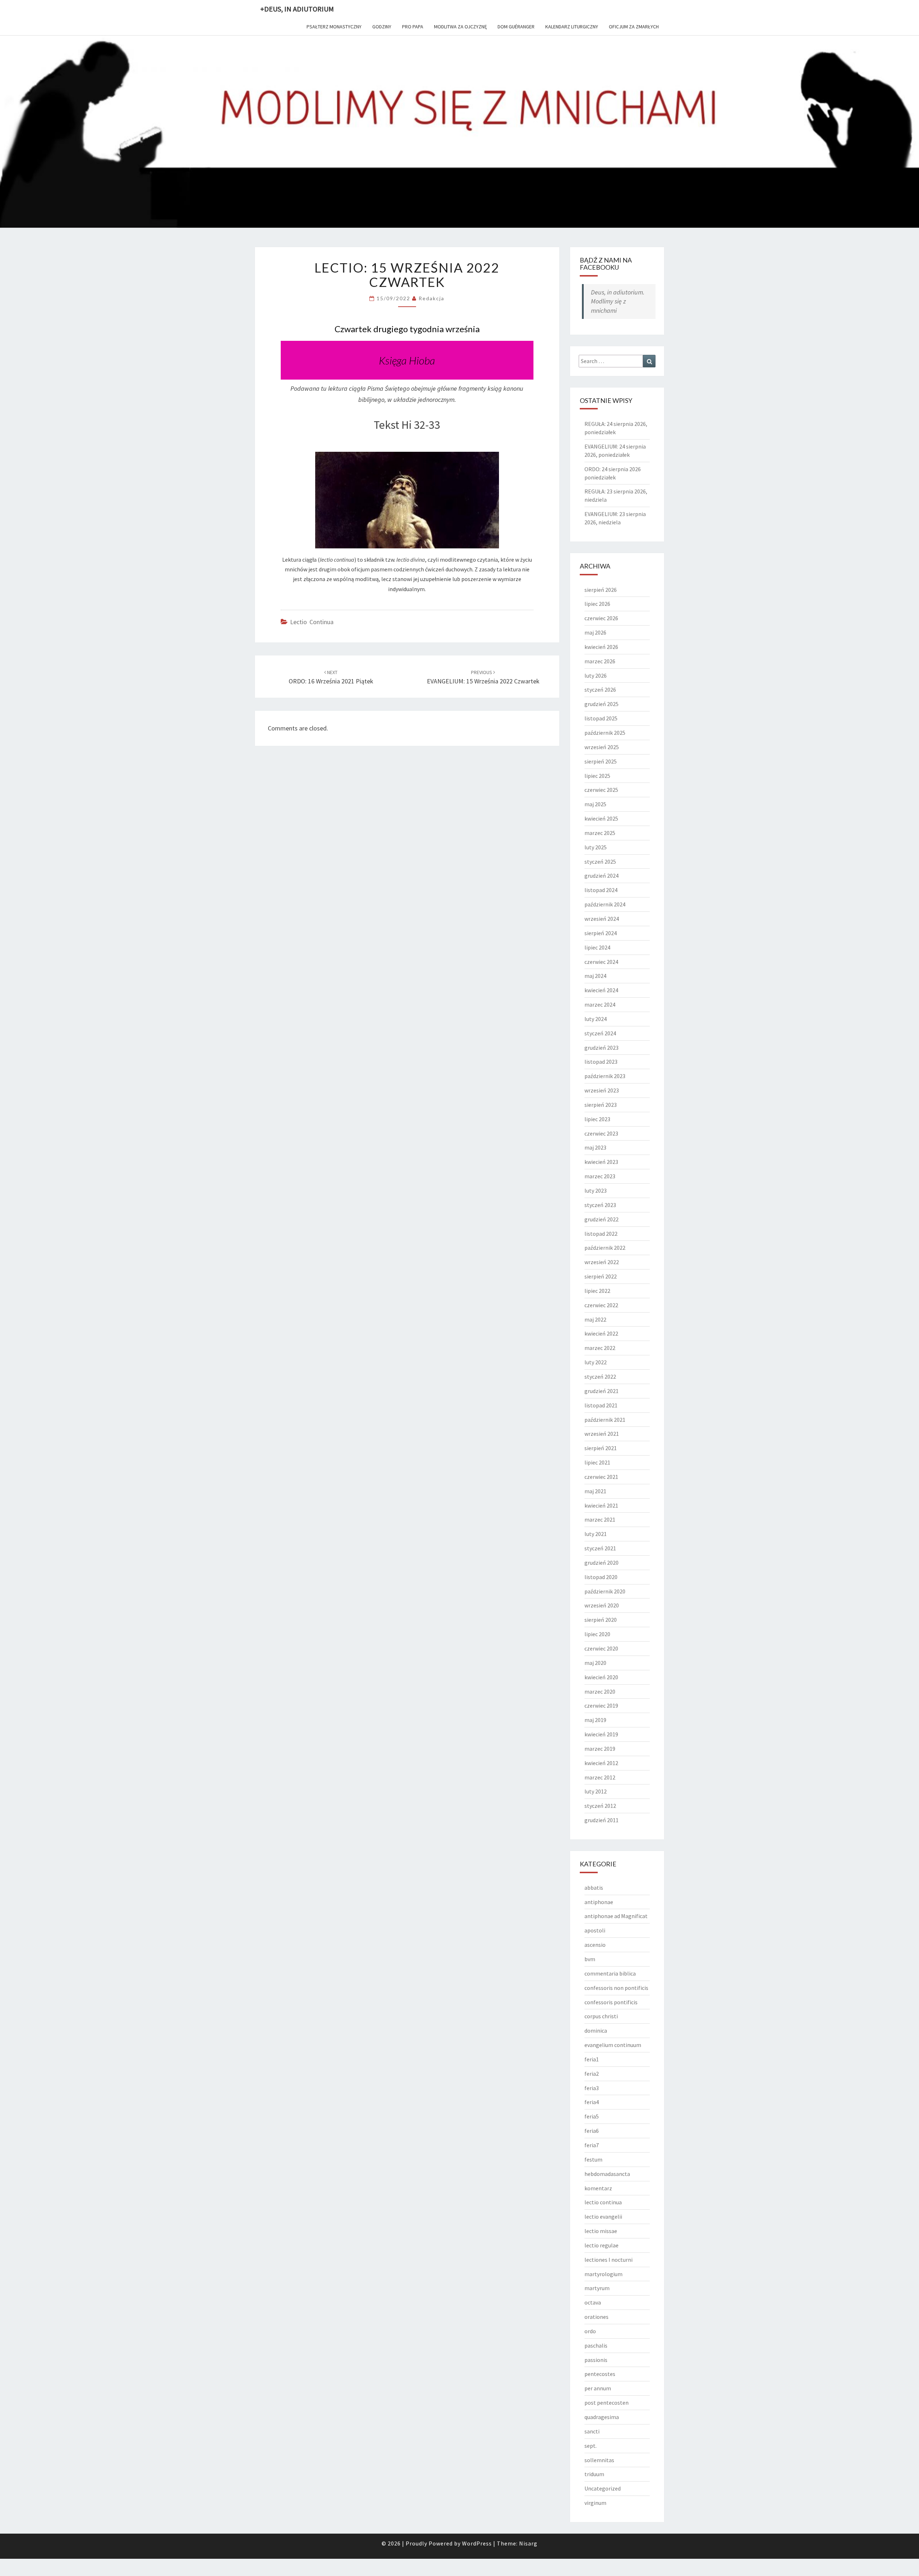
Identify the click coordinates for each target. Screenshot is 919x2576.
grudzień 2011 (601, 1820)
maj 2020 (595, 1663)
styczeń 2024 (600, 1033)
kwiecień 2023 (601, 1162)
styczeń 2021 (600, 1548)
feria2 (592, 2074)
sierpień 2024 (601, 933)
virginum (595, 2503)
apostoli (595, 1930)
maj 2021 (595, 1491)
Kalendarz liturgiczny (572, 27)
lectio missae (601, 2231)
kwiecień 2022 (601, 1333)
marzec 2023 (600, 1176)
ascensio (595, 1945)
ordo (590, 2331)
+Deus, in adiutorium (297, 9)
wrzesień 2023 (602, 1090)
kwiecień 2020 (601, 1677)
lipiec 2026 (597, 604)
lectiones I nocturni (608, 2260)
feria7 (592, 2145)
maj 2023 (595, 1147)
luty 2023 (596, 1190)
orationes (596, 2317)
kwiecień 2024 (601, 990)
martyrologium (603, 2274)
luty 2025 (596, 847)
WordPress (477, 2543)
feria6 (592, 2131)
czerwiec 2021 (601, 1477)
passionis (596, 2360)
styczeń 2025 (600, 862)
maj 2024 (595, 976)
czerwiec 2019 (601, 1705)
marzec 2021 (600, 1519)
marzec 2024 (600, 1004)
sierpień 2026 (601, 590)
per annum (598, 2388)
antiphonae (599, 1902)
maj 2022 (595, 1319)
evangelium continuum (613, 2045)
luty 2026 (596, 676)
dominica (596, 2030)
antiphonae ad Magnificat (616, 1916)
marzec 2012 (600, 1777)
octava (593, 2302)
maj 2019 (595, 1720)
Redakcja (431, 298)
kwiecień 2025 (601, 818)
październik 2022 (605, 1248)
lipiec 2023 (597, 1119)
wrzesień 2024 (602, 919)
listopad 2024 (601, 890)
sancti (592, 2431)
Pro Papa (413, 27)
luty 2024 (596, 1019)
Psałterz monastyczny (334, 27)
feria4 (592, 2102)
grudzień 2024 (601, 876)
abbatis (594, 1888)
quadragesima (602, 2417)
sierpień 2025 (601, 761)
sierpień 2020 (601, 1620)
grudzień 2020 (601, 1563)
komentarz (598, 2188)
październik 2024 (605, 904)
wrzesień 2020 (602, 1605)
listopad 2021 (601, 1405)
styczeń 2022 (600, 1377)
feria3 (592, 2088)
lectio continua (312, 622)
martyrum (597, 2288)
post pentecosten (607, 2403)
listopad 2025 (601, 718)
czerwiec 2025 (601, 790)
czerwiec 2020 (601, 1648)
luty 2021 (596, 1534)
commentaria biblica (610, 1973)
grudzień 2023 (601, 1048)
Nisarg (528, 2543)
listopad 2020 (601, 1577)
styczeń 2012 (600, 1806)
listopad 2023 (601, 1062)
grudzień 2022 (601, 1219)
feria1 (592, 2059)
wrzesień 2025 (602, 747)
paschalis (596, 2345)
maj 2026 (595, 632)
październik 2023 (605, 1076)
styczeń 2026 (600, 690)
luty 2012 (596, 1791)
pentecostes (600, 2374)
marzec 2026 (600, 661)
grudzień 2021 (601, 1391)
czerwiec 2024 (601, 962)
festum (593, 2159)
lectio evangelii (603, 2217)
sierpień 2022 (601, 1276)
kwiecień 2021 (601, 1505)
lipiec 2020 (597, 1634)
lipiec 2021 (597, 1462)
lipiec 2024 (597, 947)
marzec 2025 (600, 833)
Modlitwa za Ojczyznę (460, 27)
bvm (590, 1959)
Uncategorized (603, 2488)
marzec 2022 (600, 1348)
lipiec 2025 (597, 776)
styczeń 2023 (600, 1205)
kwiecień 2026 (601, 647)
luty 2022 (596, 1362)
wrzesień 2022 (602, 1262)
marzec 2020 (600, 1691)
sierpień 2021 (601, 1448)
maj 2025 (595, 804)
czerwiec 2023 (601, 1133)
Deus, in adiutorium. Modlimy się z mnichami (618, 301)
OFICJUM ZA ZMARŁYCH (634, 27)
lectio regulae (601, 2245)
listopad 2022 (601, 1234)
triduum (594, 2474)
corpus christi (601, 2016)
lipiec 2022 (597, 1291)
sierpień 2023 (601, 1105)
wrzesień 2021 (602, 1434)
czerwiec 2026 (601, 618)
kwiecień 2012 (601, 1763)
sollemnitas (599, 2460)
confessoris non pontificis (616, 1988)
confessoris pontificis (611, 2002)
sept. (591, 2446)
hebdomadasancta (607, 2174)
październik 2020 (605, 1591)
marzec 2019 (600, 1749)
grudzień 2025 (601, 704)
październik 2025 (605, 733)
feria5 (592, 2116)
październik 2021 (605, 1420)
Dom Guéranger (516, 27)
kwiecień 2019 (601, 1734)
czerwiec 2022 (601, 1305)
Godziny (382, 27)
